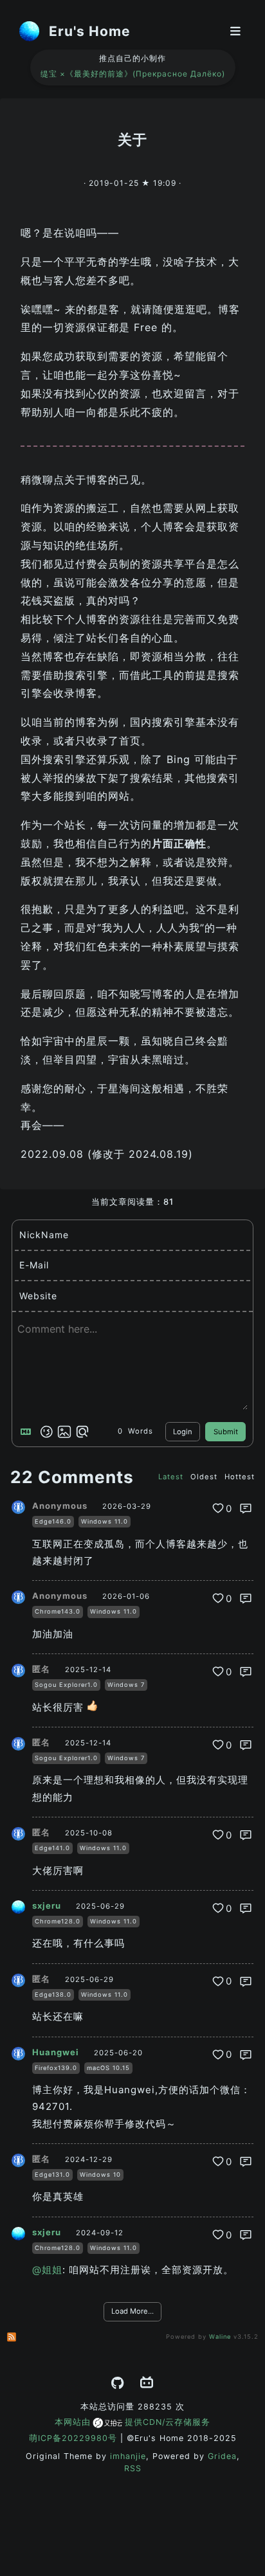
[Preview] (82, 1432)
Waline (220, 2337)
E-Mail (34, 1265)
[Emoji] (46, 1432)
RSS (133, 2468)
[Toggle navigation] (235, 31)
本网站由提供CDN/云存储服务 (132, 2422)
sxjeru (47, 1906)
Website (38, 1296)
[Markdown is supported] (28, 1432)
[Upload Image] (64, 1432)
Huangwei (56, 2052)
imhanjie (128, 2456)
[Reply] (246, 1508)
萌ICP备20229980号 (73, 2438)
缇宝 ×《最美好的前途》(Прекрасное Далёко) (133, 74)
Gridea (222, 2456)
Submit (226, 1432)
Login (183, 1432)
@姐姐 (47, 2270)
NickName (44, 1235)
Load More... (132, 2311)
